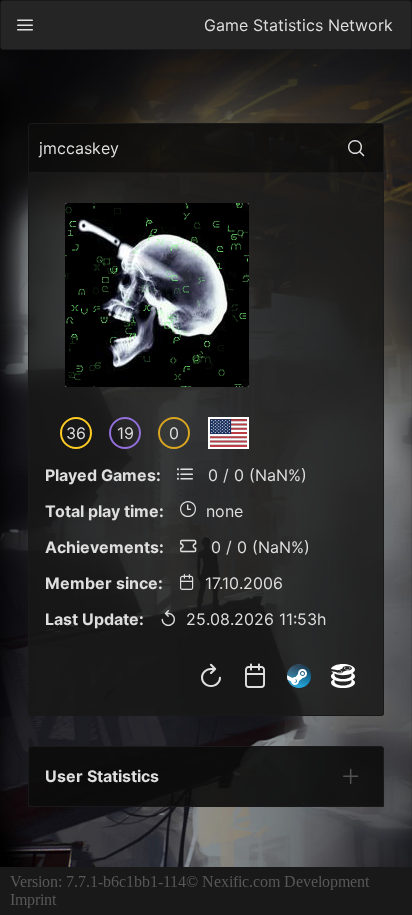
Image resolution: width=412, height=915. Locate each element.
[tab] (351, 776)
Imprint (33, 899)
